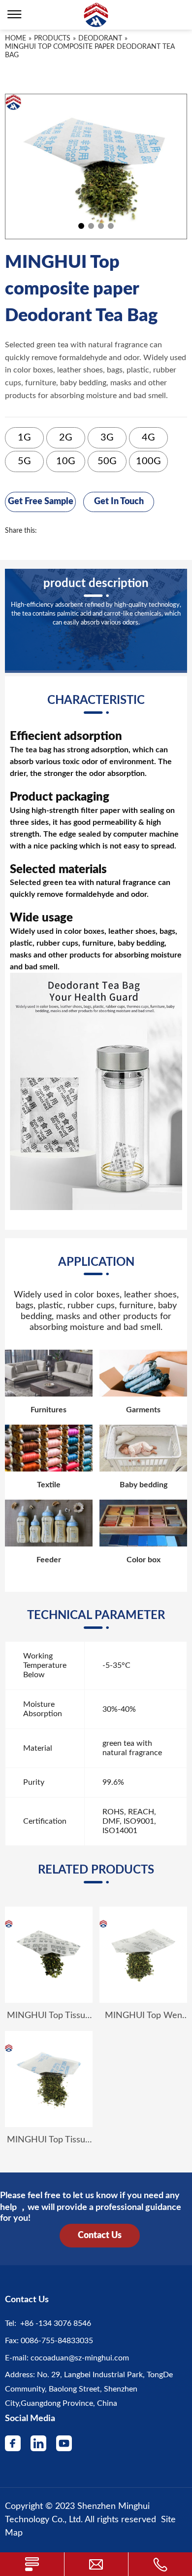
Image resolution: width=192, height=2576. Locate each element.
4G (148, 438)
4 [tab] (111, 226)
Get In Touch (119, 502)
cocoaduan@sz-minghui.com (79, 2358)
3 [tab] (101, 226)
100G (148, 461)
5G (24, 461)
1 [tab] (81, 226)
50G (107, 461)
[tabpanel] (96, 166)
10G (66, 461)
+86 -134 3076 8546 (54, 2323)
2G (66, 438)
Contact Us (100, 2236)
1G (24, 438)
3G (107, 438)
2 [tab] (91, 226)
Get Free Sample (41, 502)
